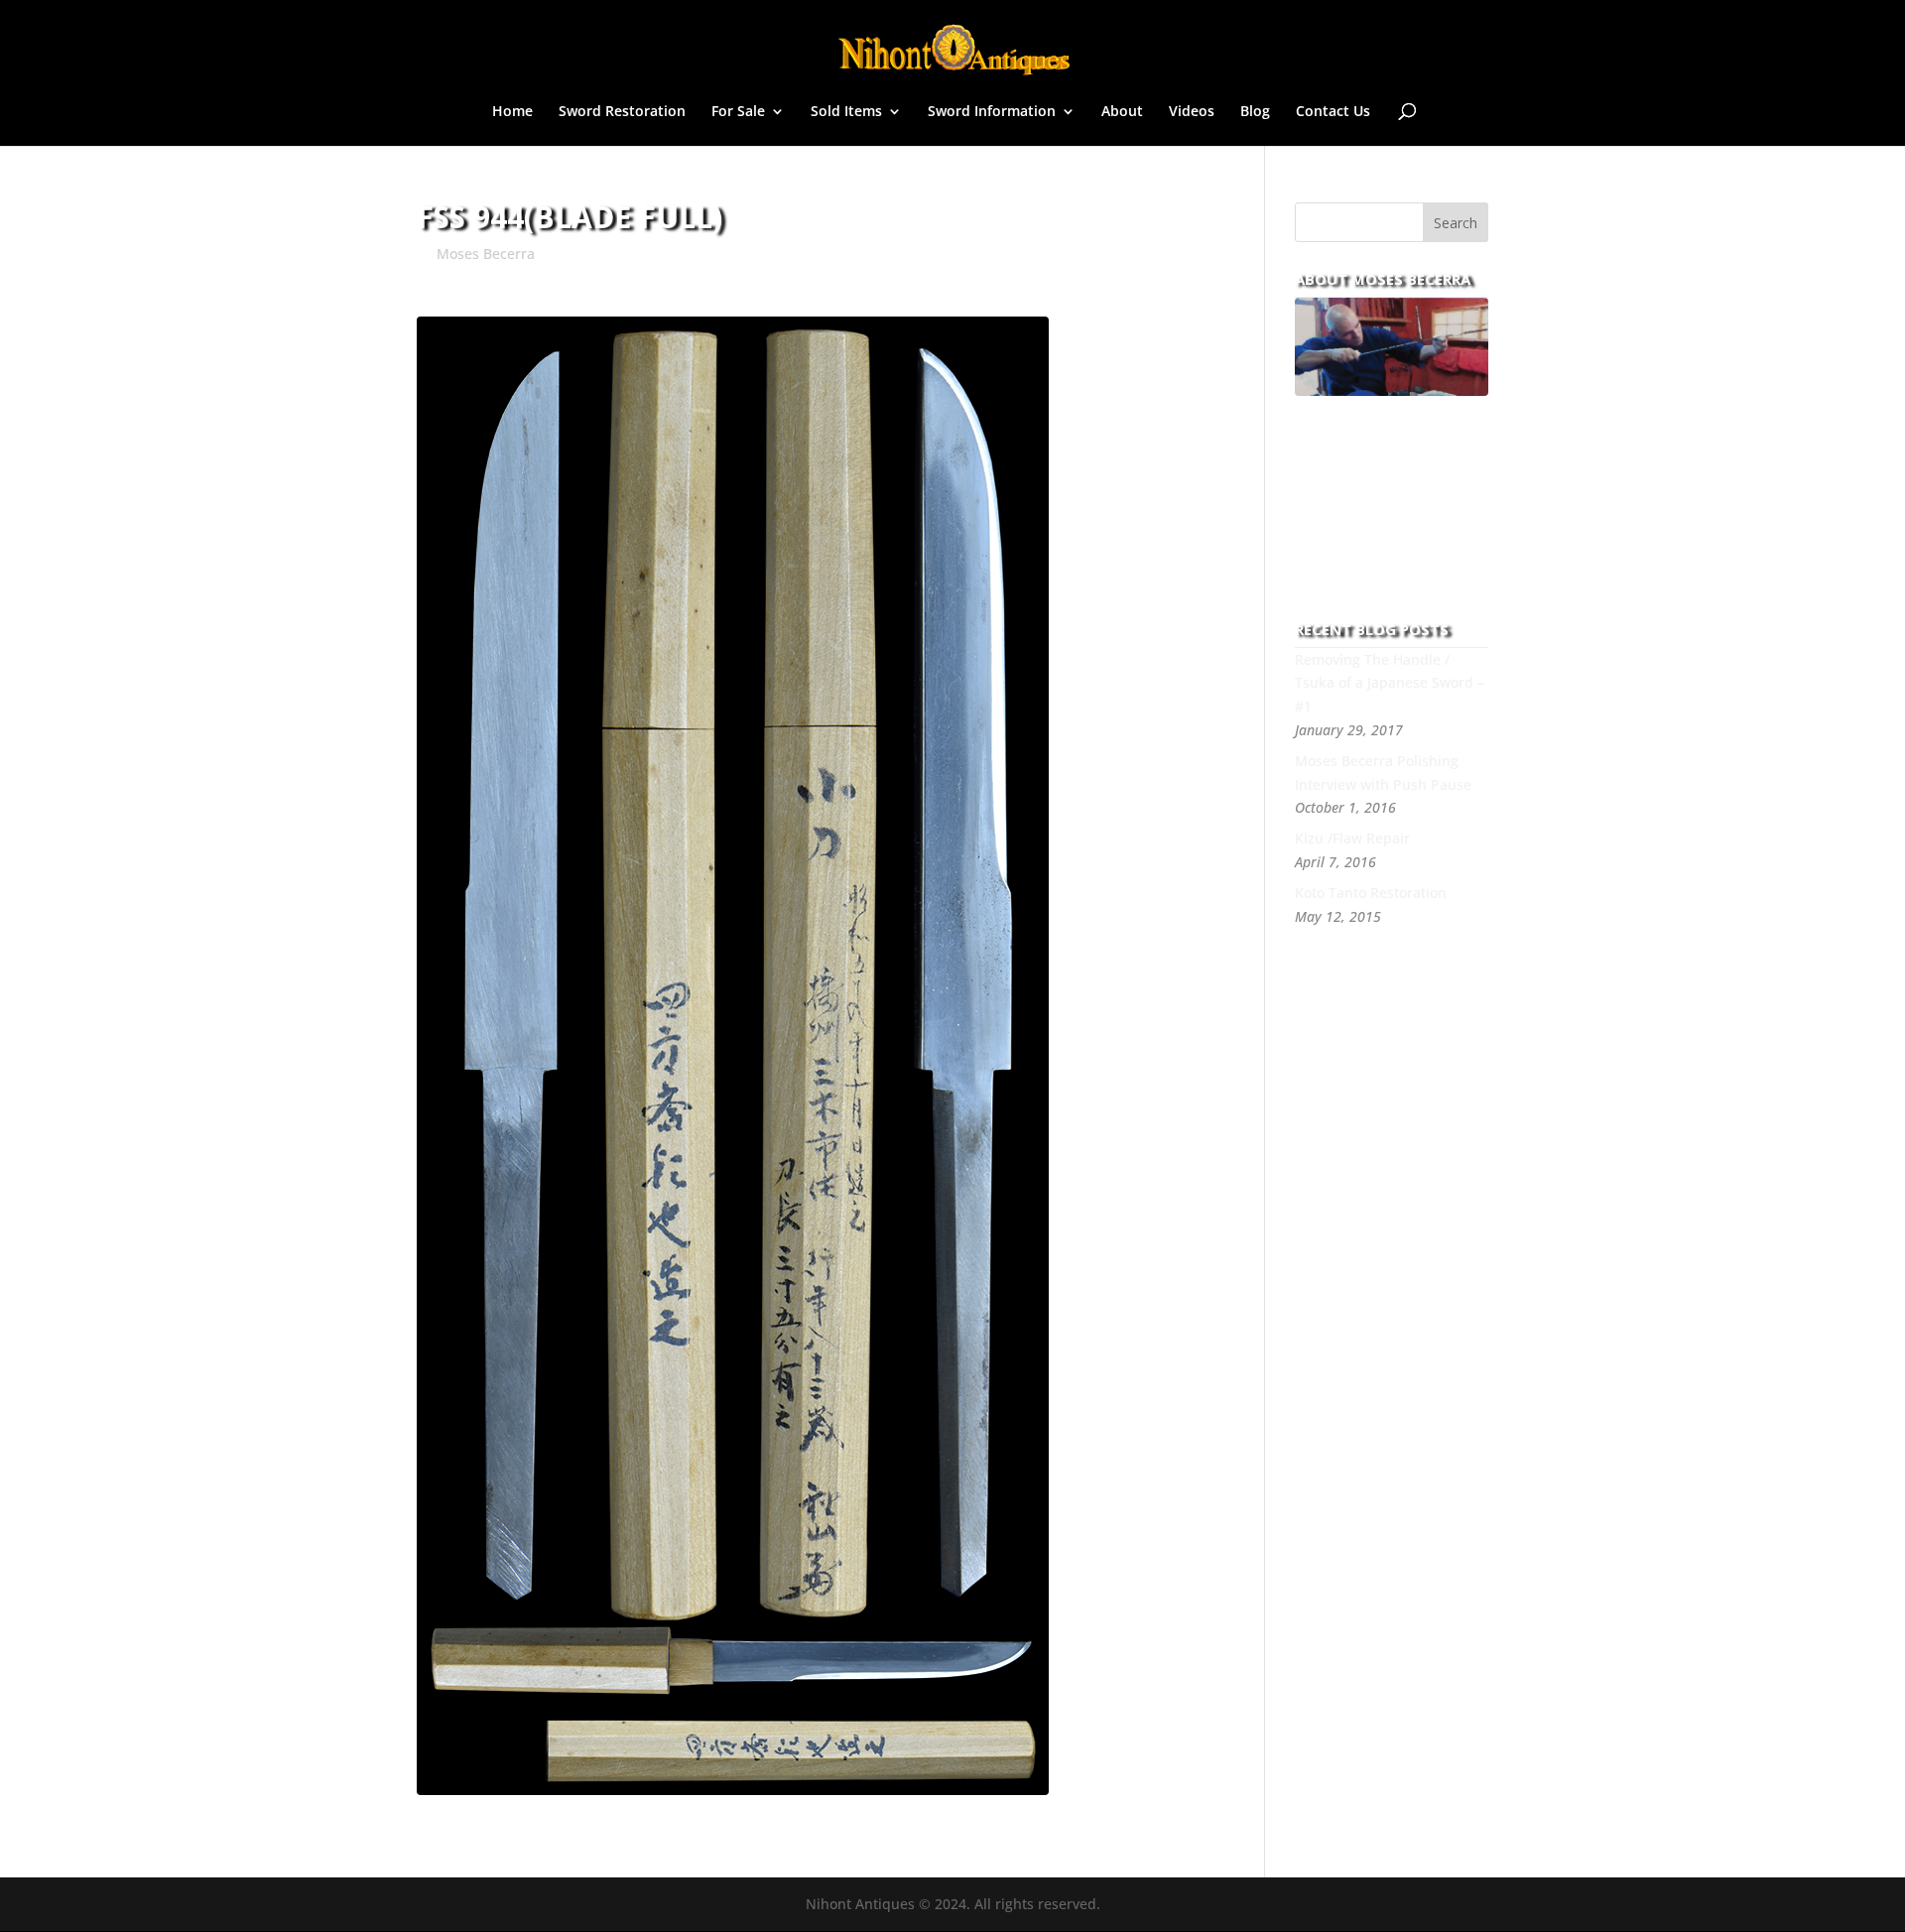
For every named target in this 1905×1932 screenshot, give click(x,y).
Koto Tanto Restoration (1371, 893)
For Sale (738, 112)
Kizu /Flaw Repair (1352, 838)
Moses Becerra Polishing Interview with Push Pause (1383, 773)
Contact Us (1333, 112)
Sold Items (846, 112)
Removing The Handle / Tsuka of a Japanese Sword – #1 (1390, 683)
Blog (1255, 112)
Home (512, 112)
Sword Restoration (622, 112)
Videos (1192, 112)
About (1122, 112)
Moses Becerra (486, 254)
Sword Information (992, 112)
